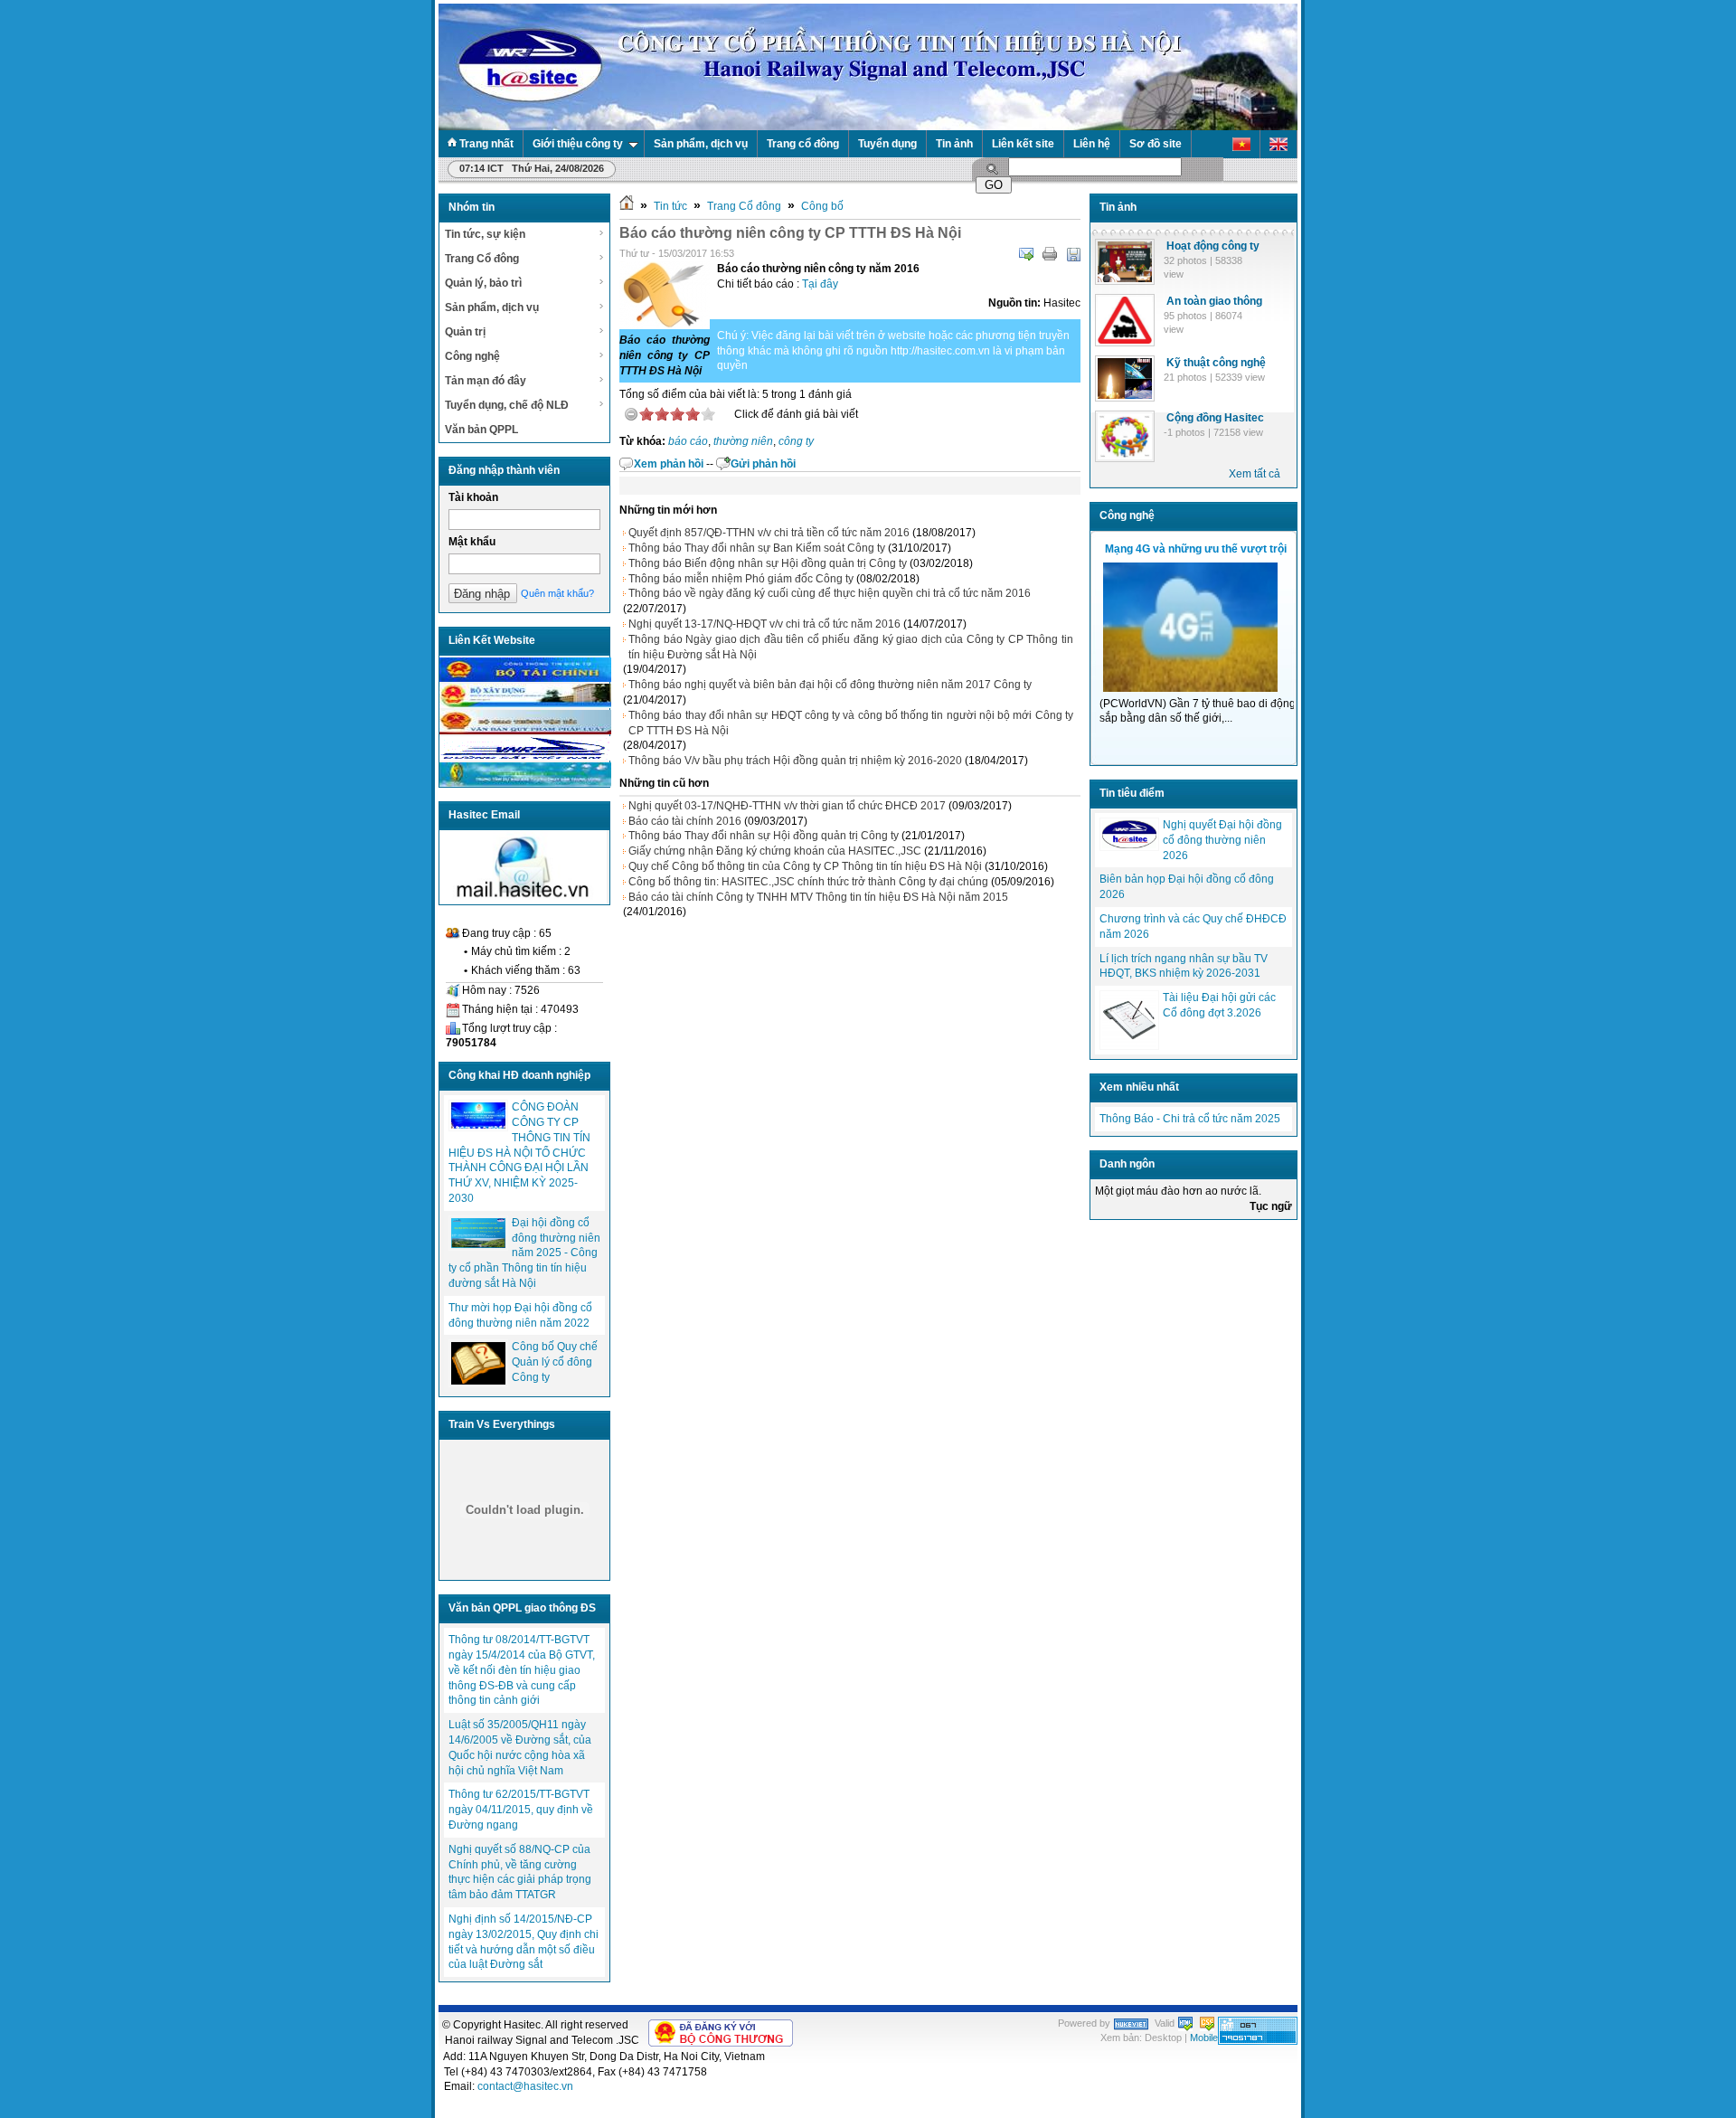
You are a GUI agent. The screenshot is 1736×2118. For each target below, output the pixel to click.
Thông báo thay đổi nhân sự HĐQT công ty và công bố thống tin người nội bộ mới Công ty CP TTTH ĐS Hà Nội (851, 723)
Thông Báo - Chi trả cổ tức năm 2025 (1190, 1119)
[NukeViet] (1131, 2023)
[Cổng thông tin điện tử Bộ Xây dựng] (525, 704)
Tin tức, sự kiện (485, 234)
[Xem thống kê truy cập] (1258, 2041)
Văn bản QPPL (481, 430)
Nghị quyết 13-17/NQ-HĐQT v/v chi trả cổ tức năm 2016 (764, 624)
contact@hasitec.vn (525, 2086)
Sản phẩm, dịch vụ (701, 144)
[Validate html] (1185, 2023)
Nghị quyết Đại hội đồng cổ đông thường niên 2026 (1222, 840)
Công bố (822, 206)
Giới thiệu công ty (578, 144)
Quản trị (465, 332)
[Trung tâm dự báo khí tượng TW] (525, 783)
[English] (1279, 144)
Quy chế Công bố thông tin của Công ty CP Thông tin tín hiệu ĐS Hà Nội (805, 866)
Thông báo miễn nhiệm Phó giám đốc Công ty (741, 579)
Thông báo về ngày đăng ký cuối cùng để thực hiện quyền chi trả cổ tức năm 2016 (830, 593)
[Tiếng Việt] (1242, 144)
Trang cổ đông (803, 144)
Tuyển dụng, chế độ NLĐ (507, 405)
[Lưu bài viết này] (1073, 254)
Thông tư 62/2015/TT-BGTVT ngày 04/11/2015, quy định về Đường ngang (521, 1810)
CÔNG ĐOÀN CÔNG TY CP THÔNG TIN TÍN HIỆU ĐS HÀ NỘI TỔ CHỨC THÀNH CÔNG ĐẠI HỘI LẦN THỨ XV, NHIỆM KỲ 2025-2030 (519, 1153)
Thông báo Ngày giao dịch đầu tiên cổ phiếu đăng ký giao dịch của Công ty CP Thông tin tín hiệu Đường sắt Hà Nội (851, 647)
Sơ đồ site (1156, 144)
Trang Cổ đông (482, 259)
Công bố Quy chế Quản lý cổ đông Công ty (555, 1362)
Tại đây (820, 284)
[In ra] (1050, 254)
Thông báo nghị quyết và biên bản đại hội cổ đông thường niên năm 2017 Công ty (830, 685)
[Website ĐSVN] (525, 757)
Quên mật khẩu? (557, 593)
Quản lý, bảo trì (483, 283)
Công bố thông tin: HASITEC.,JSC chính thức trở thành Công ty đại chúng (808, 882)
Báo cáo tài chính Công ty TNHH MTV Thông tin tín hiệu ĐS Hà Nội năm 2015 (818, 897)
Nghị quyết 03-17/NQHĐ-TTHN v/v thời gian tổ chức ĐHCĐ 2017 (787, 806)
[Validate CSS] (1207, 2023)
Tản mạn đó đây (486, 381)
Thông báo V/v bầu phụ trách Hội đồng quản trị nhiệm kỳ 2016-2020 (795, 761)
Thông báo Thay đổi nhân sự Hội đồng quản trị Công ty (764, 836)
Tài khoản (473, 497)
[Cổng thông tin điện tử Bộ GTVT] (525, 731)
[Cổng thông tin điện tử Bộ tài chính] (525, 678)
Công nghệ (472, 356)
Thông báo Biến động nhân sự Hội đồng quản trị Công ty (768, 563)
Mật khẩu (472, 542)
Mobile (1204, 2038)
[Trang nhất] (627, 206)
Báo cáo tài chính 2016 (685, 821)
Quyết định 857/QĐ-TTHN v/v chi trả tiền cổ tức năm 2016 (769, 533)
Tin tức (670, 206)
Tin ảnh (954, 144)
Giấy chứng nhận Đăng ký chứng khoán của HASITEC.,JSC (775, 851)
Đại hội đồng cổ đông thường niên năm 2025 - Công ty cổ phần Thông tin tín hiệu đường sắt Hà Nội (524, 1253)
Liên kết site (1023, 144)
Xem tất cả (1255, 474)
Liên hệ (1092, 144)
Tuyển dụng (887, 144)
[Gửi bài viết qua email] (1026, 254)
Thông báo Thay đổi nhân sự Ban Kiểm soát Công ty (757, 548)
